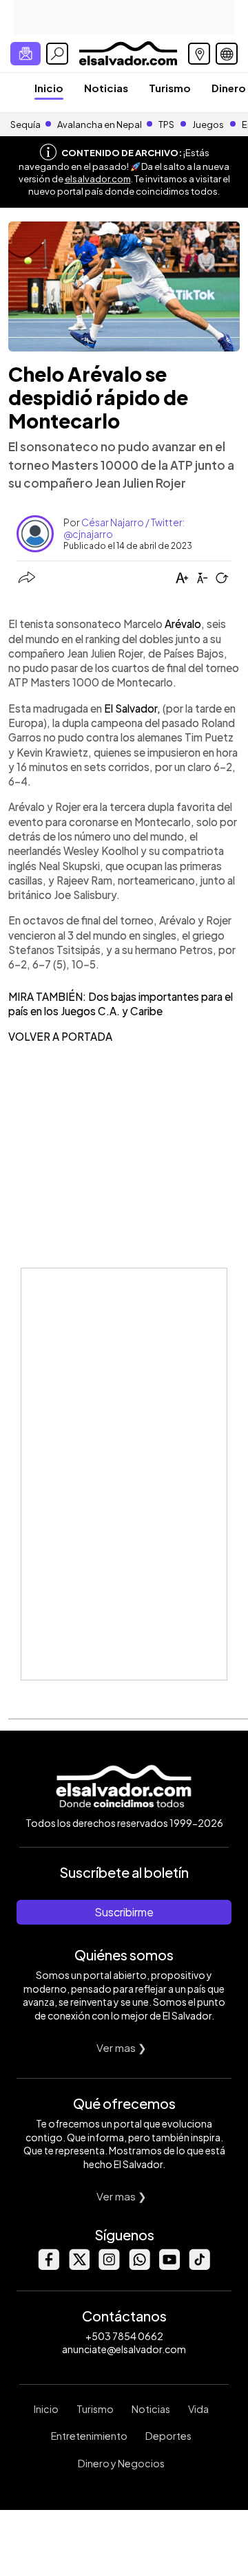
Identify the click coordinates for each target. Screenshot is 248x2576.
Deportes (168, 2436)
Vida (198, 2409)
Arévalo (183, 624)
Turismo (170, 88)
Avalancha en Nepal (100, 125)
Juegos (208, 125)
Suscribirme (124, 1912)
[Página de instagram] (109, 2266)
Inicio (49, 88)
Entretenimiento (89, 2436)
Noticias (106, 88)
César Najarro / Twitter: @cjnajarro (124, 528)
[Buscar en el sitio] (57, 54)
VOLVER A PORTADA (60, 1036)
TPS (166, 125)
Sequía (25, 125)
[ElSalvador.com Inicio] (128, 52)
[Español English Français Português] (227, 54)
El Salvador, (132, 708)
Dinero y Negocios (121, 2463)
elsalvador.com (98, 179)
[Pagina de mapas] (199, 54)
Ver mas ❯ (122, 2047)
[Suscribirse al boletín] (25, 54)
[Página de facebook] (48, 2266)
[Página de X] (79, 2266)
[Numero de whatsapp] (139, 2266)
